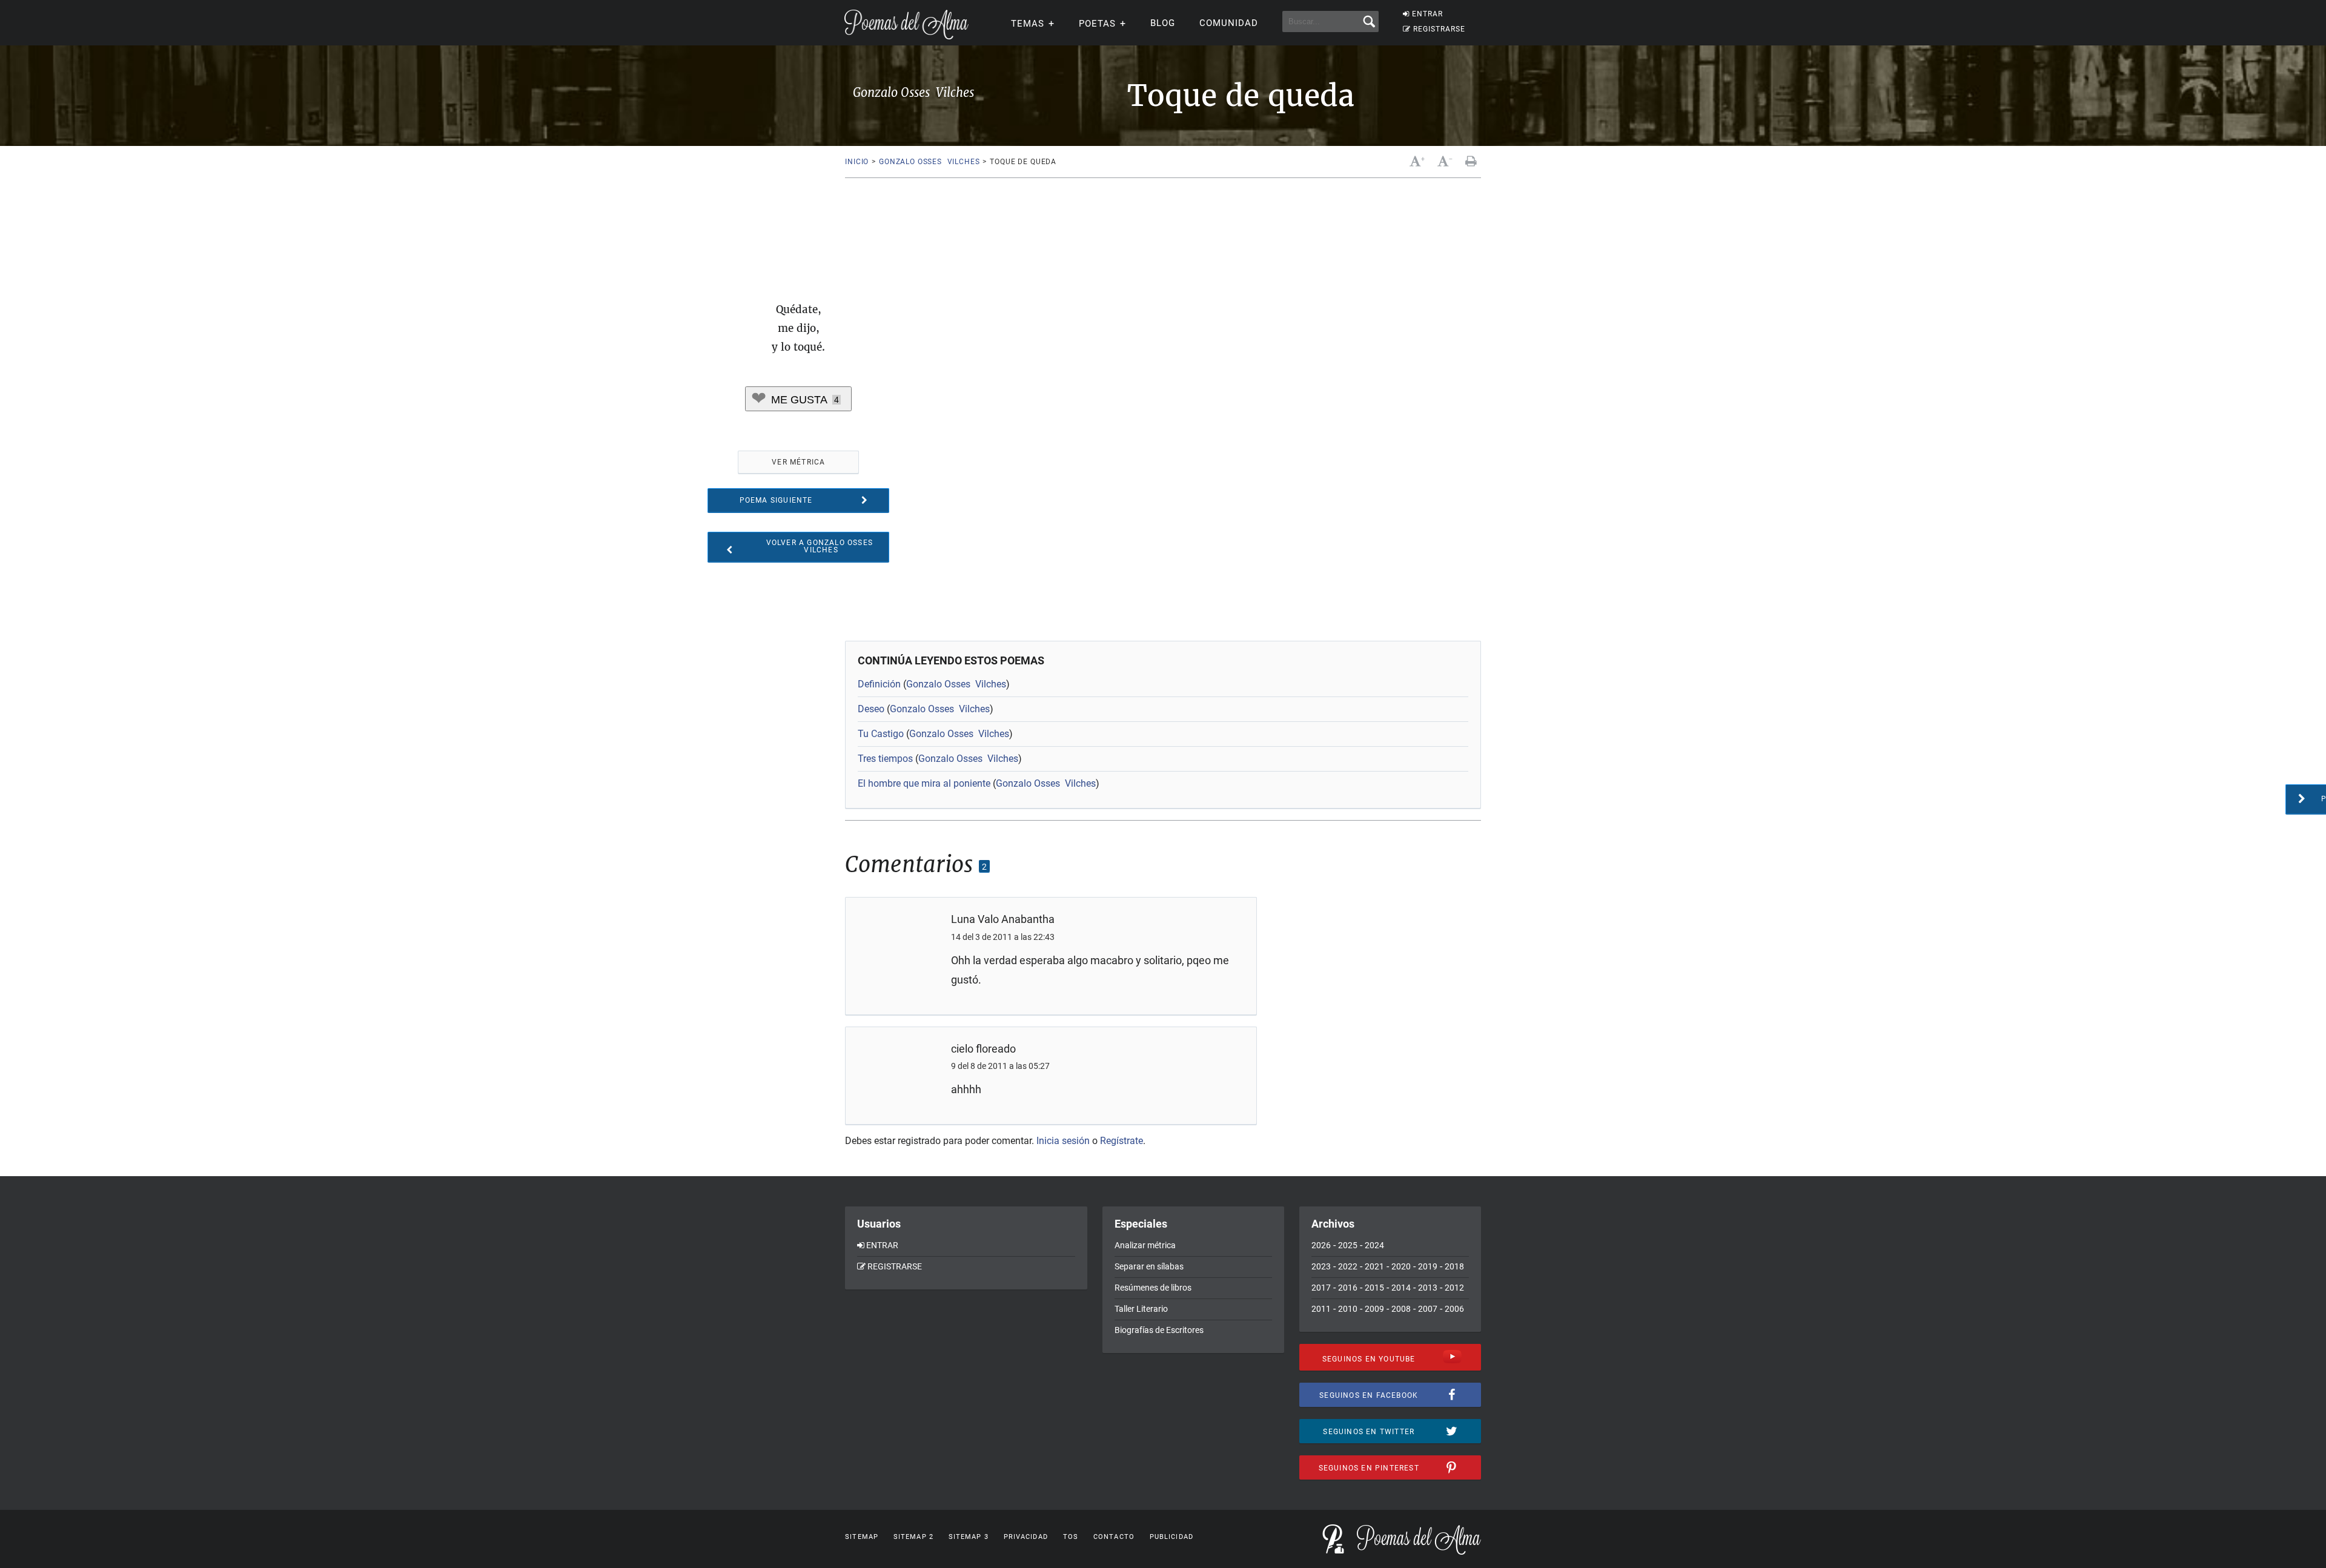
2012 (1454, 1288)
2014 (1401, 1288)
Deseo (871, 709)
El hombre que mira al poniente (924, 783)
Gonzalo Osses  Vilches (929, 162)
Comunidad (1229, 23)
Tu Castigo (881, 734)
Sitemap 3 (969, 1537)
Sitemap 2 (913, 1537)
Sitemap (862, 1537)
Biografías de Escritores (1159, 1330)
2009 (1374, 1309)
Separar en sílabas (1149, 1266)
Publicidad (1171, 1537)
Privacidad (1026, 1537)
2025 (1348, 1245)
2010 (1348, 1309)
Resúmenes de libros (1153, 1288)
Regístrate (1122, 1141)
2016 (1348, 1288)
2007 (1428, 1309)
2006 (1454, 1309)
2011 (1321, 1309)
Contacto (1114, 1537)
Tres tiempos (885, 759)
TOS (1071, 1537)
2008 (1401, 1309)
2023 (1321, 1266)
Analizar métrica (1145, 1245)
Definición (879, 684)
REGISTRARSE (1439, 29)
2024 (1374, 1245)
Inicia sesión (1063, 1141)
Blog (1163, 23)
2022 (1348, 1266)
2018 (1454, 1266)
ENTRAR (1427, 14)
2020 (1401, 1266)
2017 (1321, 1288)
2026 (1321, 1245)
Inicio (857, 162)
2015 (1374, 1288)
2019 (1428, 1266)
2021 (1374, 1266)
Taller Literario (1141, 1309)
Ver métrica (798, 462)
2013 (1428, 1288)
